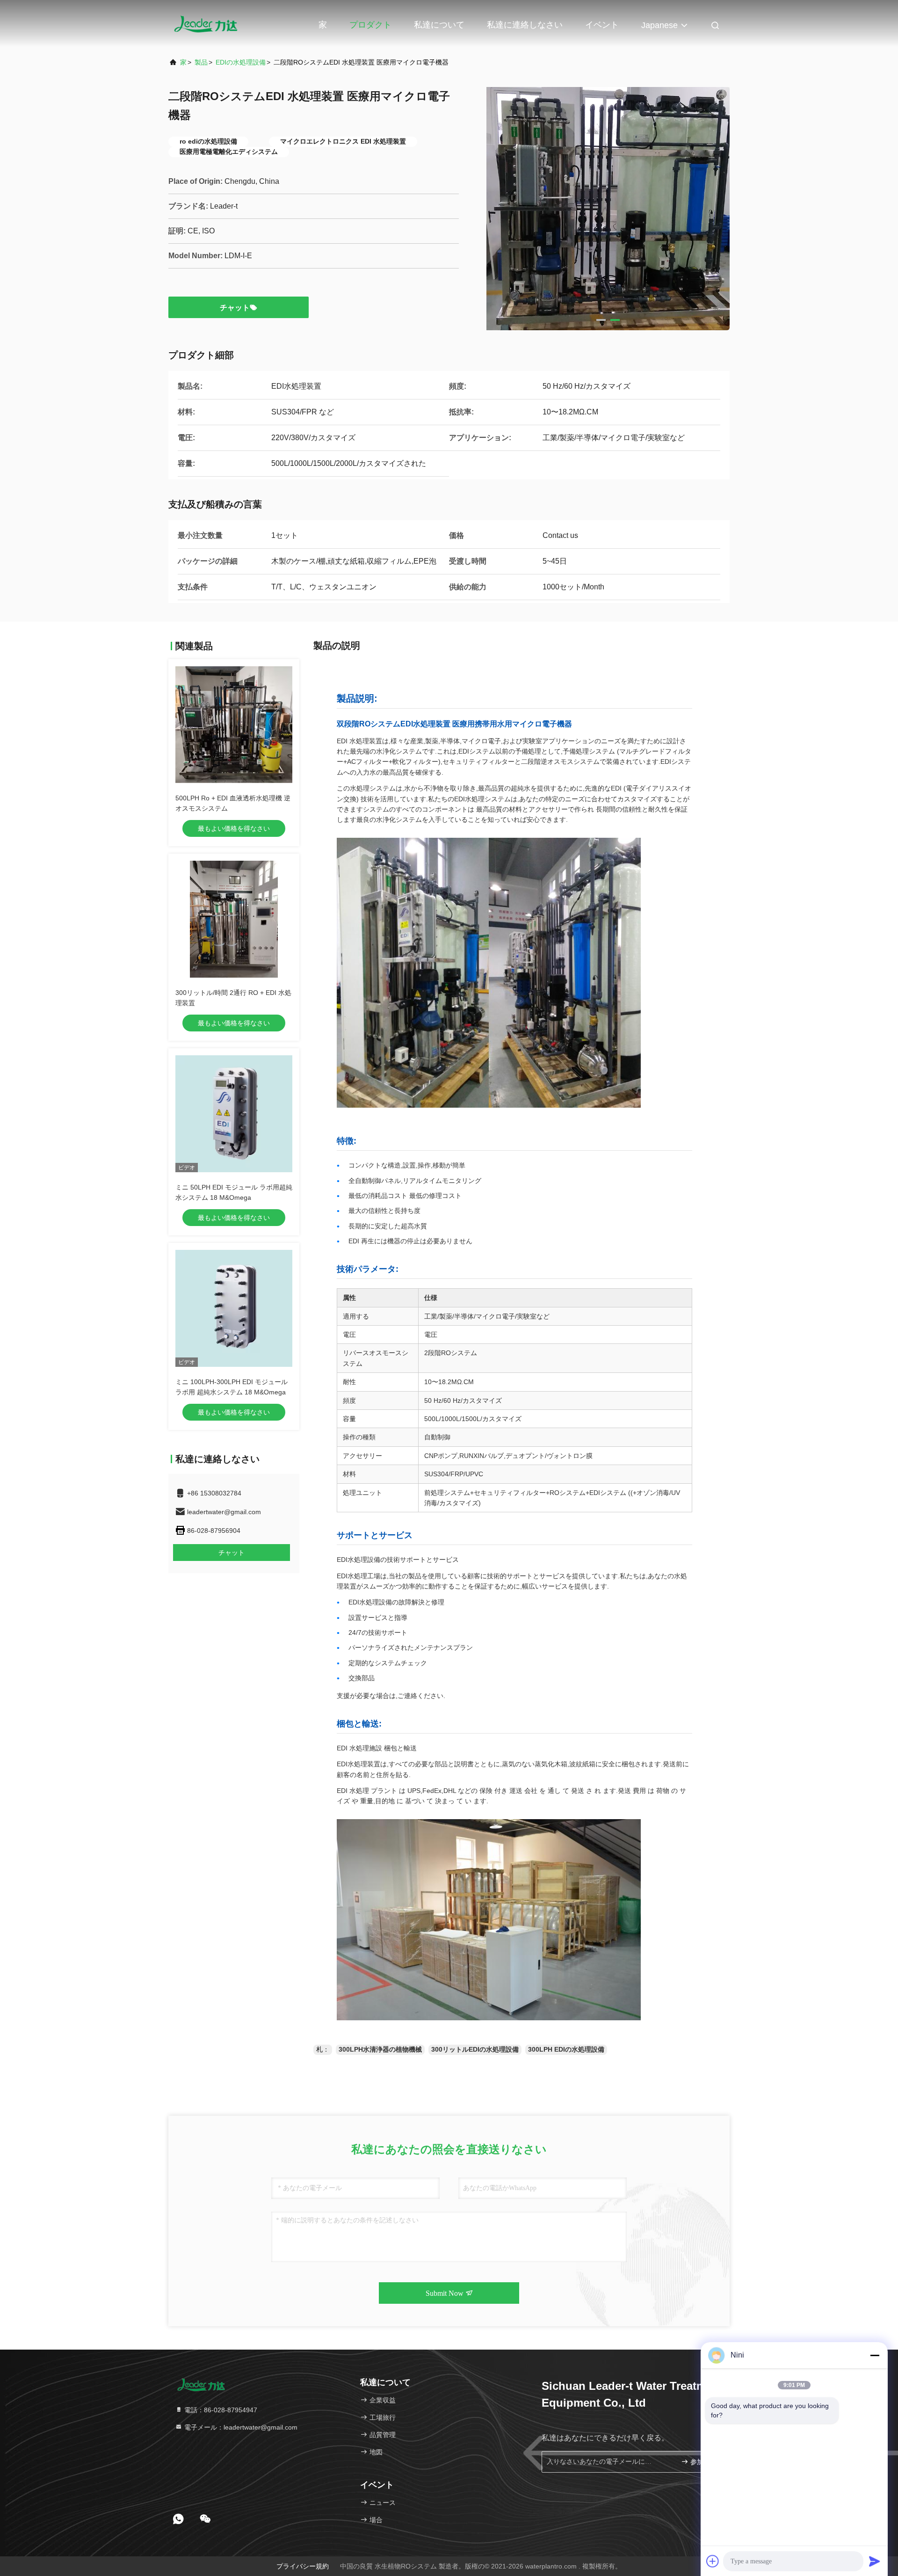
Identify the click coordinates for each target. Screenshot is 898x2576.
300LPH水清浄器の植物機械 (380, 2049)
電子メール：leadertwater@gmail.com (240, 2427)
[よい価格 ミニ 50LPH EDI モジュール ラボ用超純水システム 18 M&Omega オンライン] (234, 1114)
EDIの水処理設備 (241, 62)
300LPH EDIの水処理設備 (566, 2049)
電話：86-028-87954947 (220, 2410)
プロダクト (370, 25)
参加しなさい (704, 2462)
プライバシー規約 (303, 2566)
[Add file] (713, 2561)
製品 (201, 62)
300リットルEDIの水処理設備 (475, 2049)
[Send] (875, 2561)
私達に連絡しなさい (525, 25)
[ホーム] (206, 23)
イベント (602, 25)
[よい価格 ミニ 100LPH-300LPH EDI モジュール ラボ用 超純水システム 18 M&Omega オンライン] (234, 1308)
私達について (439, 25)
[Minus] (875, 2355)
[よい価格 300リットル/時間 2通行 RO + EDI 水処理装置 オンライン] (234, 919)
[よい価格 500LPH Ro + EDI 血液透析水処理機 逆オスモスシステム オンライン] (234, 725)
